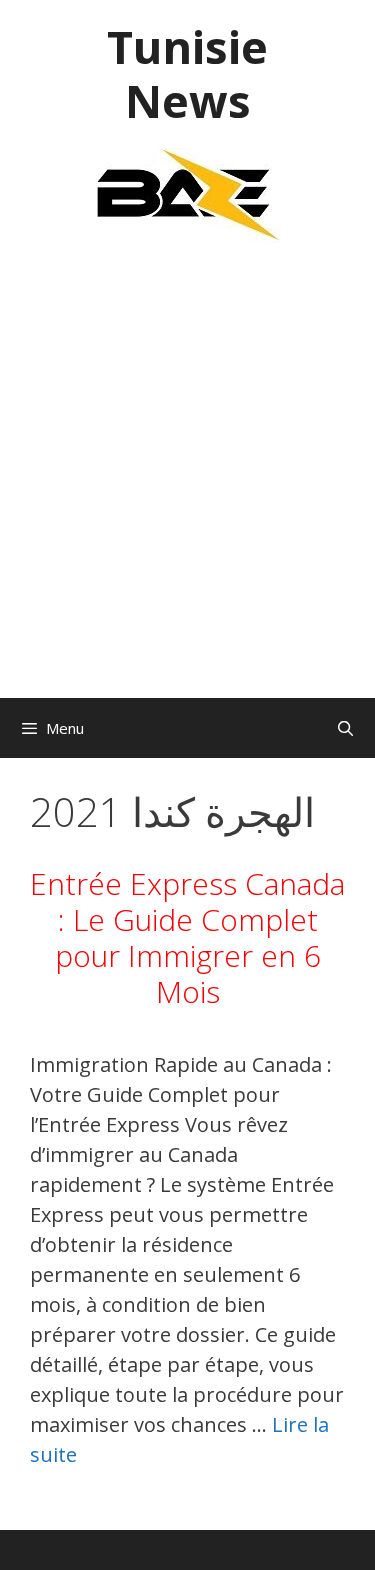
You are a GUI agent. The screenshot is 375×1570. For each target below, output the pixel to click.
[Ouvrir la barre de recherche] (345, 728)
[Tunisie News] (188, 193)
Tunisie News (187, 73)
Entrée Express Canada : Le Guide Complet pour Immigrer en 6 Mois (187, 937)
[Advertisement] (187, 480)
